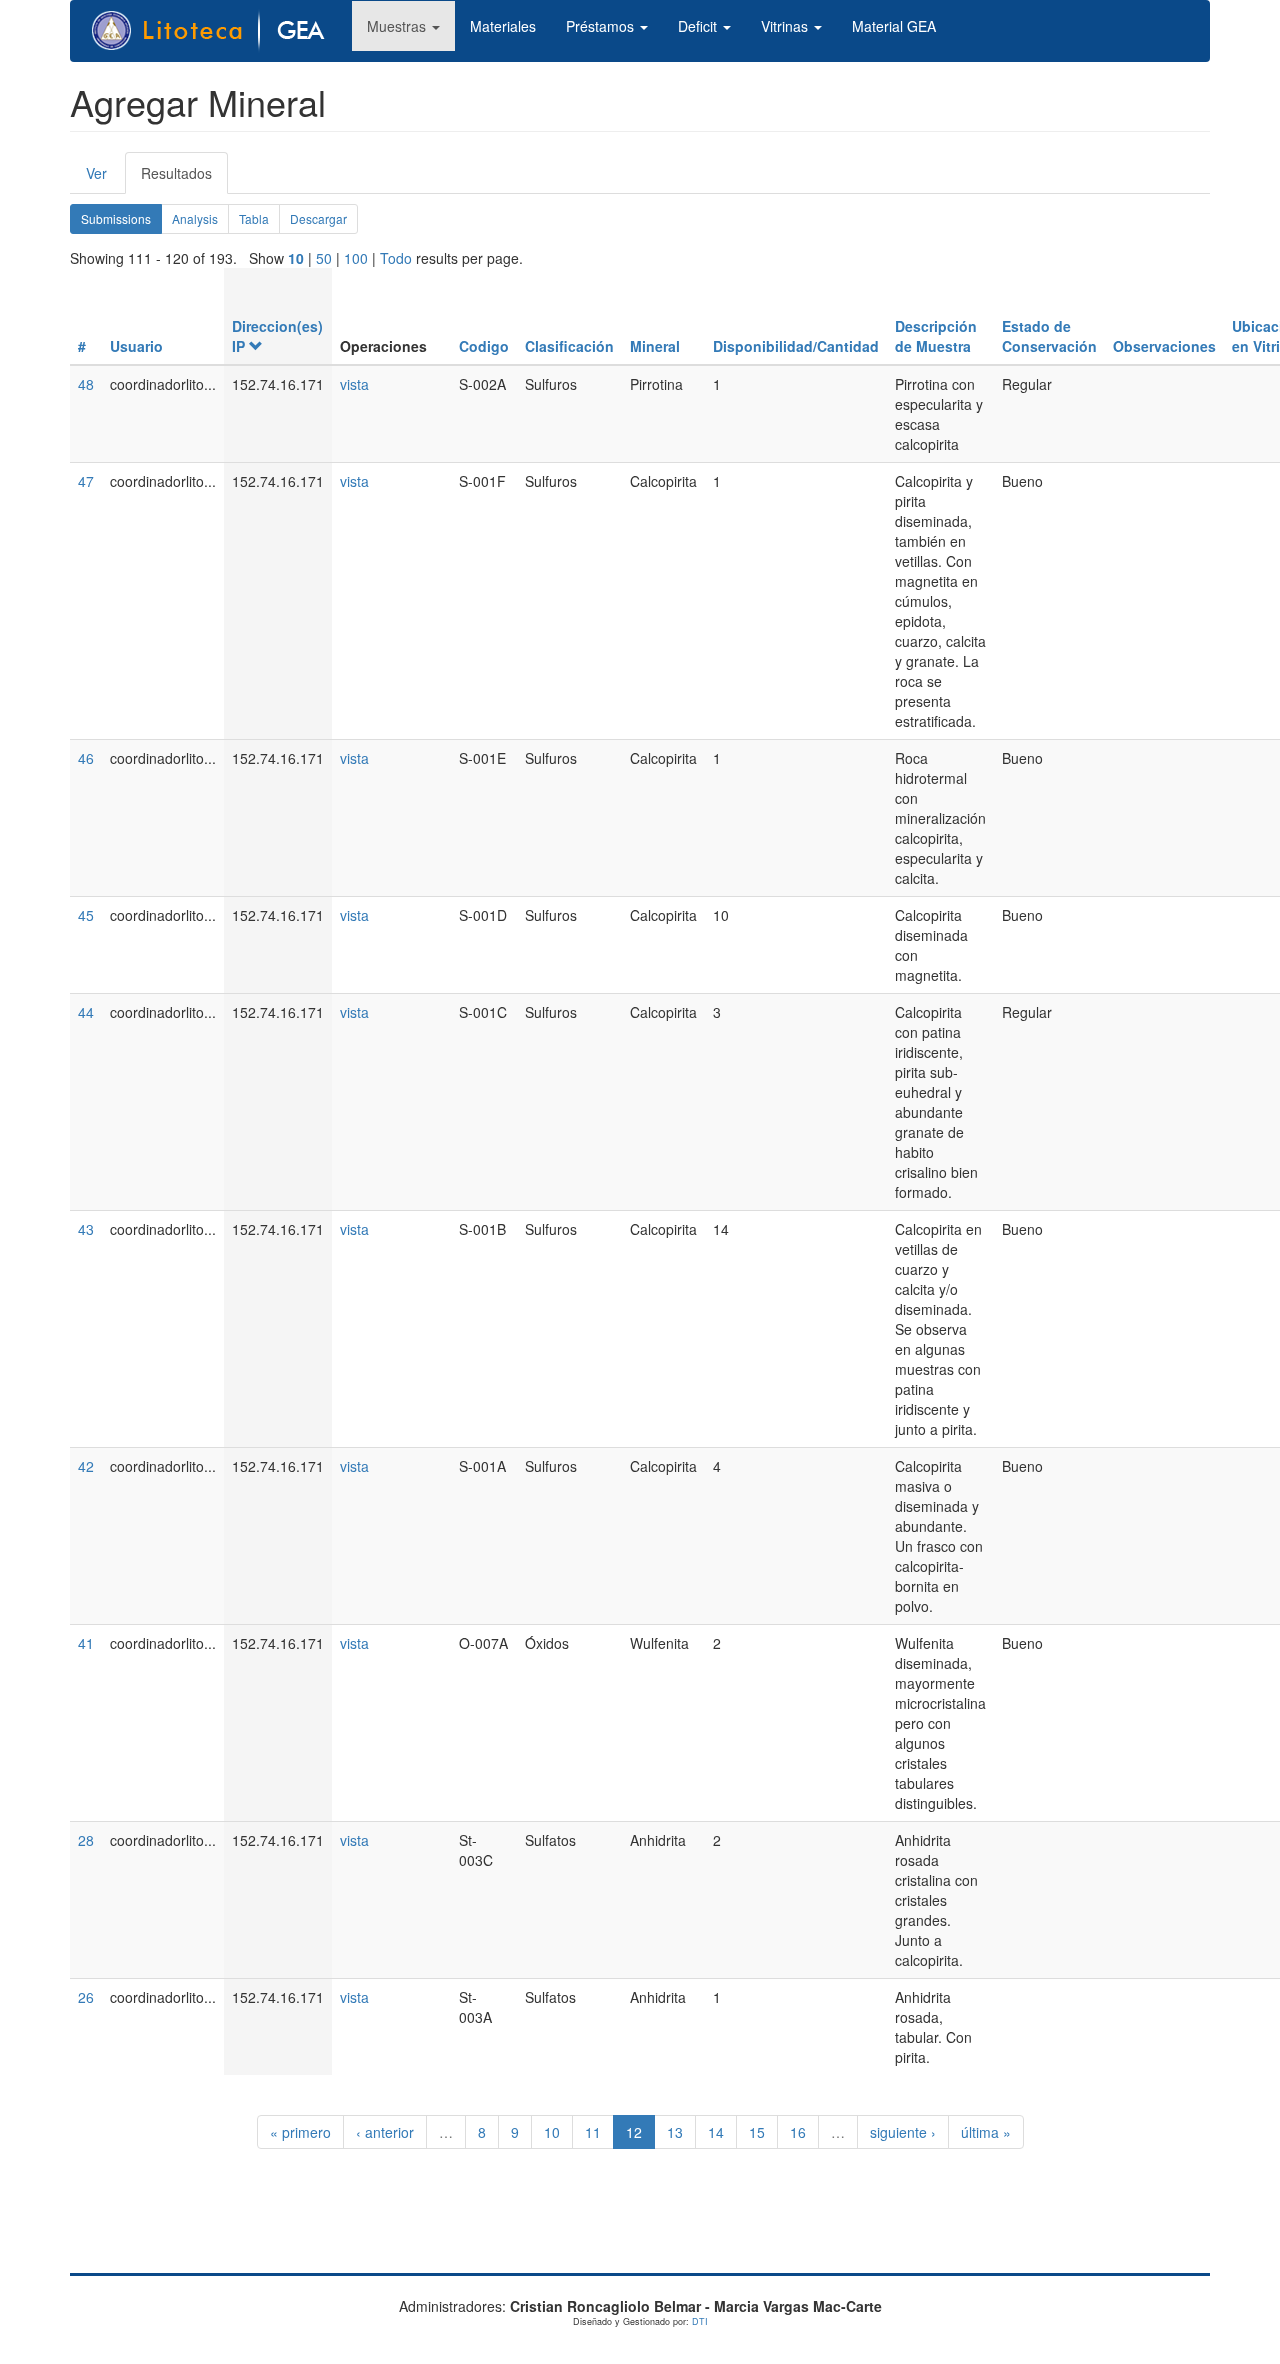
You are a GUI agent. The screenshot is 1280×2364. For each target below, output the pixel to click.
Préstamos (602, 26)
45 (86, 915)
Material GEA (894, 26)
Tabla (254, 218)
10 (296, 258)
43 (86, 1229)
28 (86, 1840)
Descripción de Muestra (936, 336)
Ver (96, 173)
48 (86, 384)
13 (675, 2132)
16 (798, 2132)
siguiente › (903, 2132)
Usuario (136, 346)
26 (86, 1997)
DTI (700, 2321)
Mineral (655, 346)
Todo (396, 258)
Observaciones (1164, 346)
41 (86, 1643)
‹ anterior (385, 2132)
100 (356, 258)
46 (86, 758)
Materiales (503, 26)
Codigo (484, 346)
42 (86, 1466)
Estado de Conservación (1049, 336)
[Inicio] (219, 31)
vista (354, 384)
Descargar (318, 218)
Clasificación (569, 346)
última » (986, 2132)
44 (86, 1012)
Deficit (699, 26)
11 (593, 2132)
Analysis (195, 218)
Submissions (121, 222)
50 (324, 258)
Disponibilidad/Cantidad (796, 346)
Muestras (398, 26)
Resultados (184, 178)
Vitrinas (786, 26)
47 (86, 481)
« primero (300, 2132)
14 (716, 2132)
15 (757, 2132)
